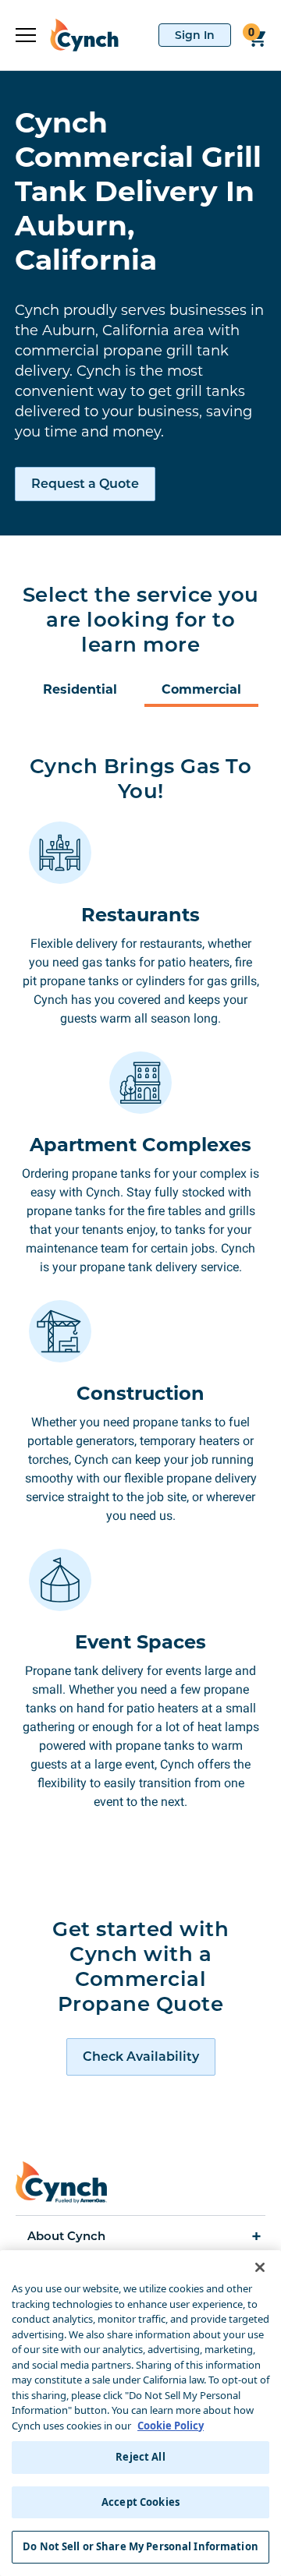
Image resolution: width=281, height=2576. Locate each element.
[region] (140, 2413)
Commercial (201, 689)
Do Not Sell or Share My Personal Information (140, 2546)
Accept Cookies (140, 2502)
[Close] (260, 2267)
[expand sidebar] (26, 35)
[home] (77, 35)
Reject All (140, 2457)
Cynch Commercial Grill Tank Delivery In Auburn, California (138, 191)
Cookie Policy (171, 2426)
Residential (80, 689)
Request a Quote (85, 484)
